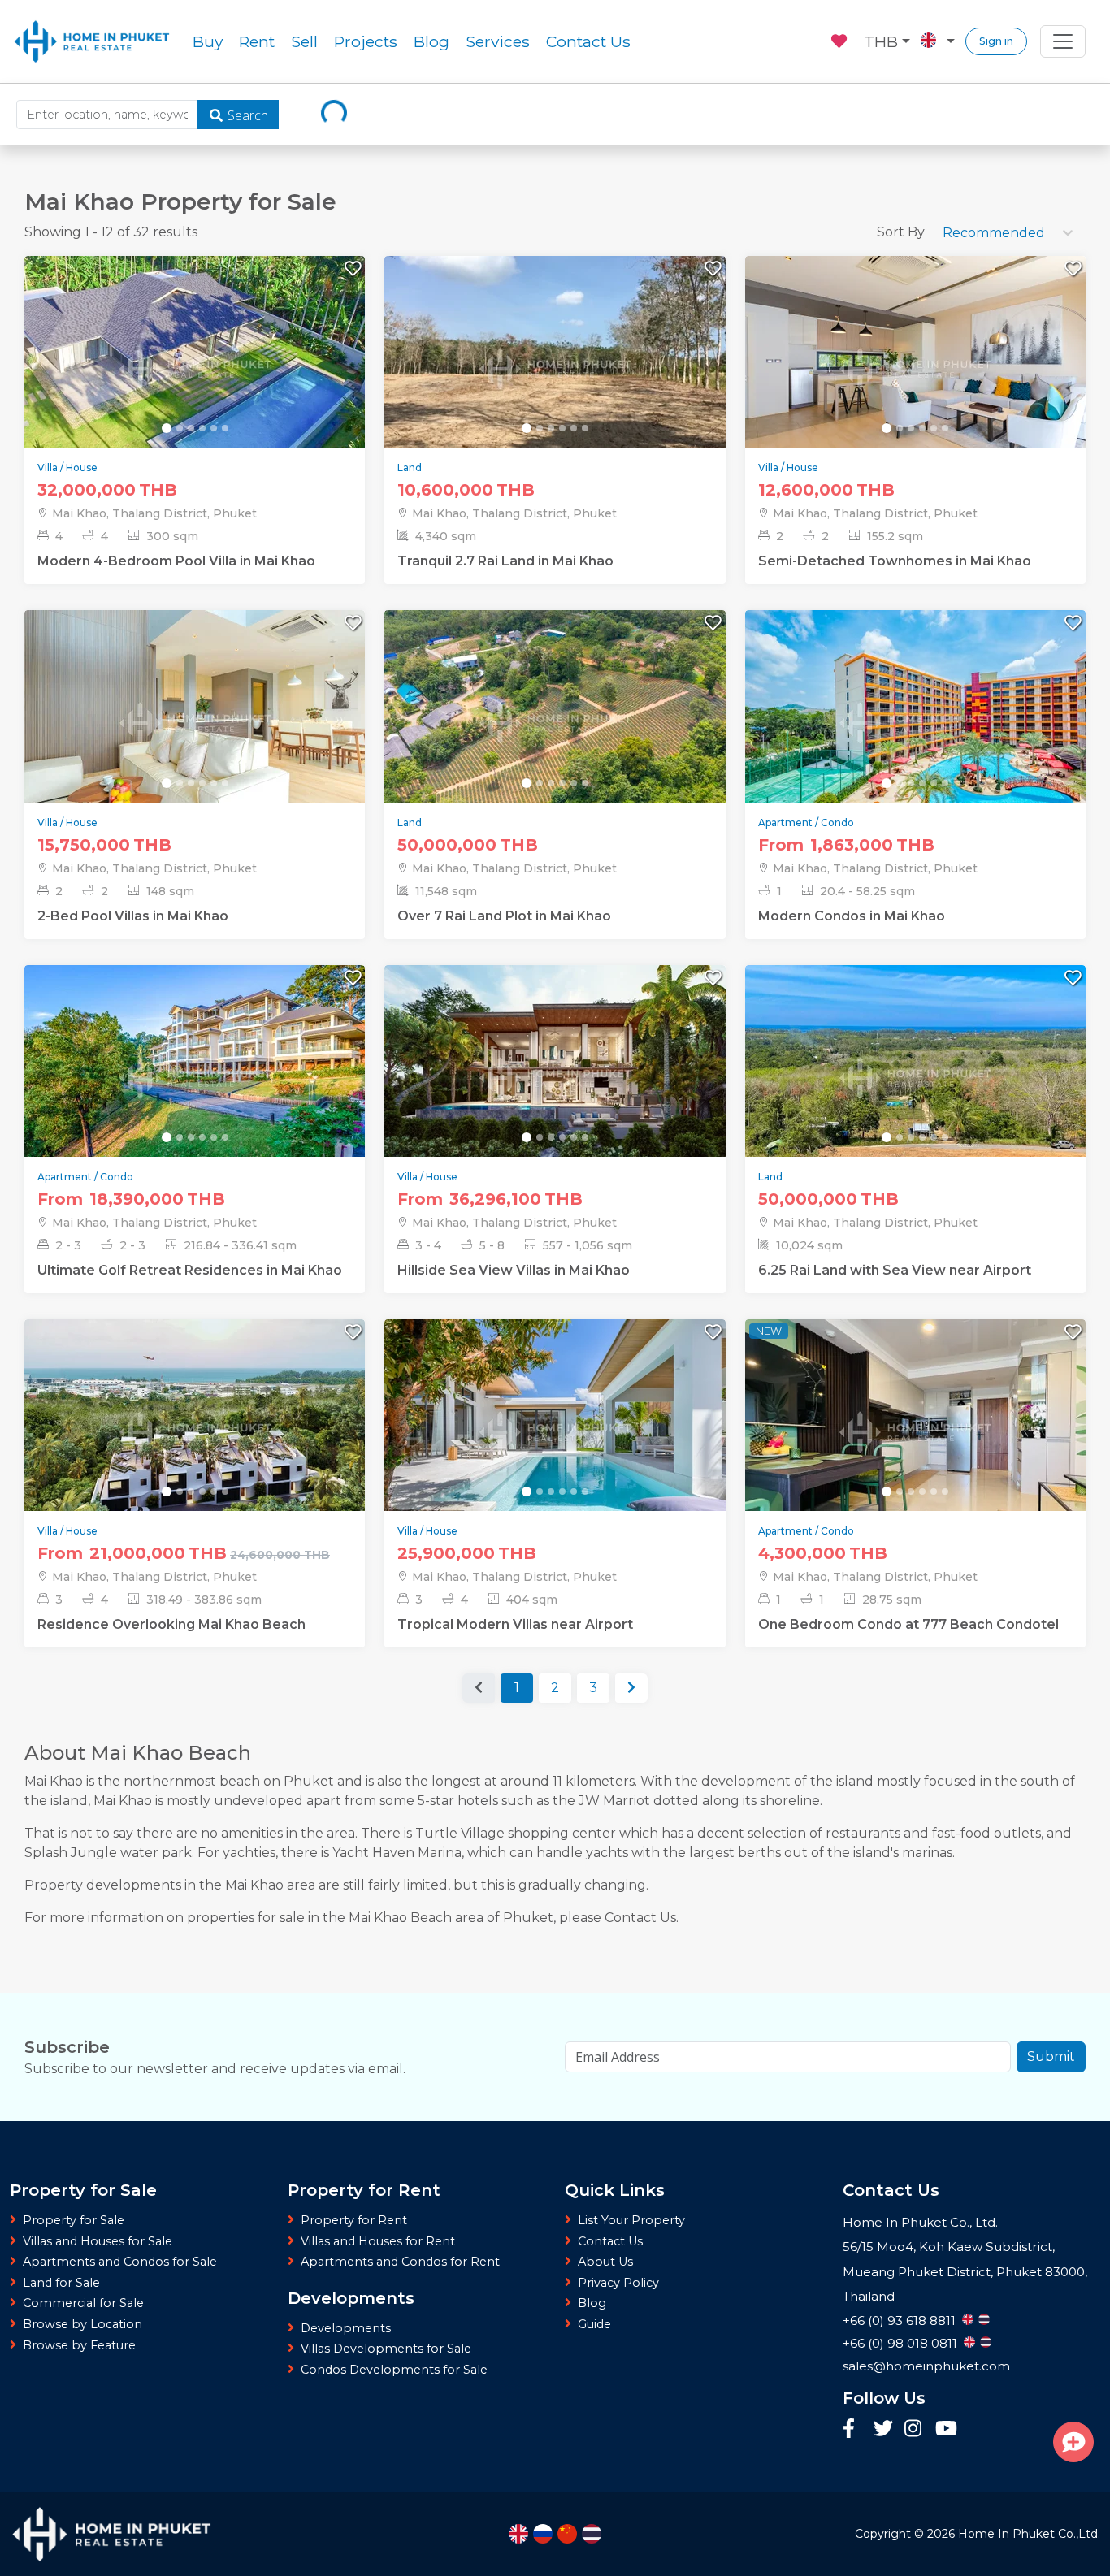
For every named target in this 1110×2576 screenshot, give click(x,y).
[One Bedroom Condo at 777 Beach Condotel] (915, 1430)
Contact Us (588, 41)
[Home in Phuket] (92, 41)
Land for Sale (61, 2283)
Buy (208, 41)
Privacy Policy (618, 2283)
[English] (518, 2534)
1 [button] (517, 1688)
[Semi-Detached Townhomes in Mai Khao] (915, 367)
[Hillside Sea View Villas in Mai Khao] (555, 1075)
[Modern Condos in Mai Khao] (915, 721)
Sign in (996, 41)
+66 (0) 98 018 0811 (900, 2343)
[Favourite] (840, 39)
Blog (431, 41)
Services (498, 41)
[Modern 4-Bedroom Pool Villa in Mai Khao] (195, 367)
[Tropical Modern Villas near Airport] (555, 1430)
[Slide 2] (180, 428)
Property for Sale (74, 2220)
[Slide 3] (191, 428)
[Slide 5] (214, 428)
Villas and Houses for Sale (98, 2241)
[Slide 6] (225, 428)
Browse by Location (82, 2324)
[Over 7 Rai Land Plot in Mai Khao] (555, 721)
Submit (1051, 2056)
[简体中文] (567, 2534)
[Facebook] (854, 2430)
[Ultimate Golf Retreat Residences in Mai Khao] (195, 1075)
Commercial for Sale (83, 2303)
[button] (631, 1688)
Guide (594, 2324)
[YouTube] (946, 2431)
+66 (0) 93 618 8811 (899, 2321)
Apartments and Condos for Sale (120, 2262)
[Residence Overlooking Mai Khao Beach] (195, 1430)
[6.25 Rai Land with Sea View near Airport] (915, 1075)
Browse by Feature (79, 2345)
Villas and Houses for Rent (378, 2241)
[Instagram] (916, 2430)
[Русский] (543, 2534)
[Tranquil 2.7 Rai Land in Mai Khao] (555, 367)
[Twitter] (885, 2430)
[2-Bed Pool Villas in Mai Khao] (195, 721)
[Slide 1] (167, 428)
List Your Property (631, 2220)
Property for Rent (354, 2220)
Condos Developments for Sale (394, 2370)
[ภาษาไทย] (592, 2534)
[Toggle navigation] (1063, 41)
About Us (605, 2262)
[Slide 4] (202, 428)
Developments (346, 2328)
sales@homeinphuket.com (926, 2366)
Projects (366, 41)
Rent (257, 41)
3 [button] (593, 1688)
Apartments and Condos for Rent (400, 2262)
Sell (304, 41)
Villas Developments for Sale (386, 2349)
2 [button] (555, 1688)
